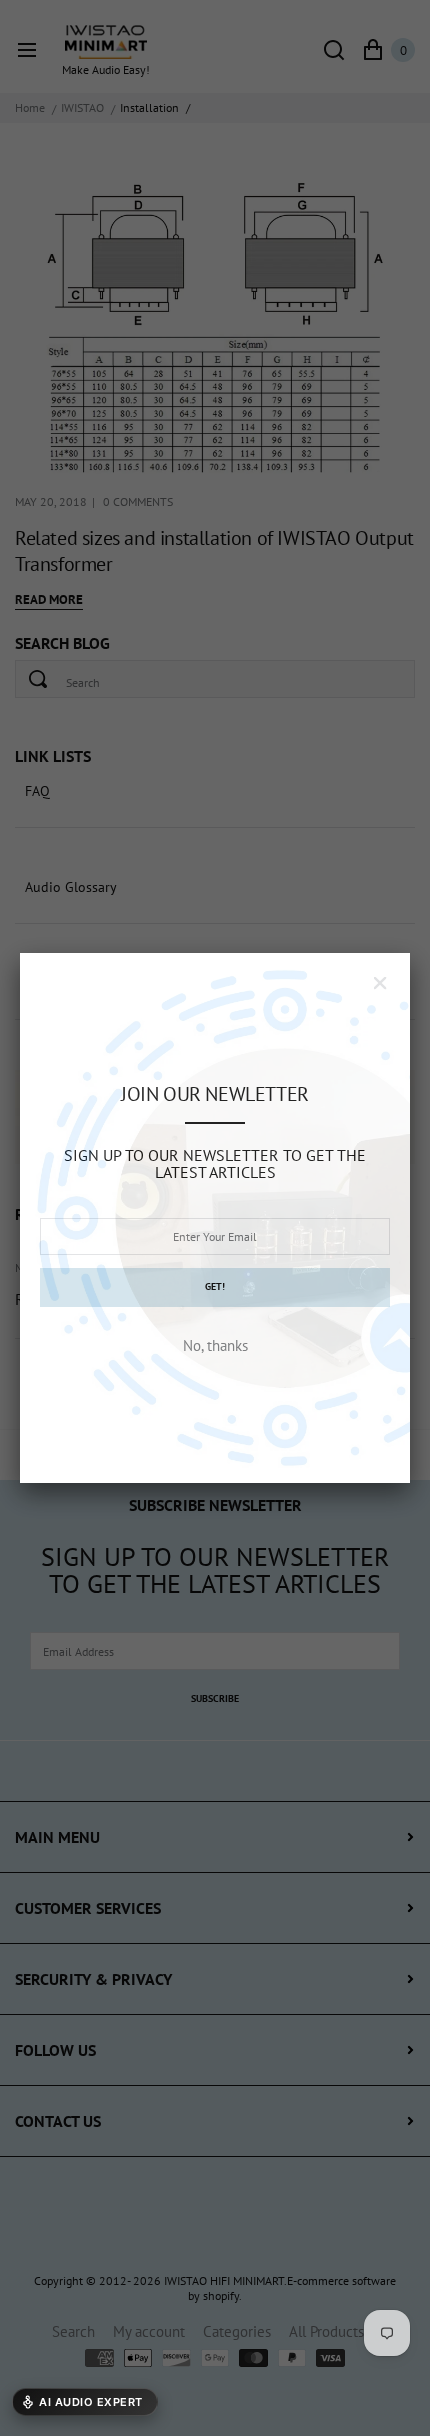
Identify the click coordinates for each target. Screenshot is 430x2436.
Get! (215, 1286)
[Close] (380, 983)
